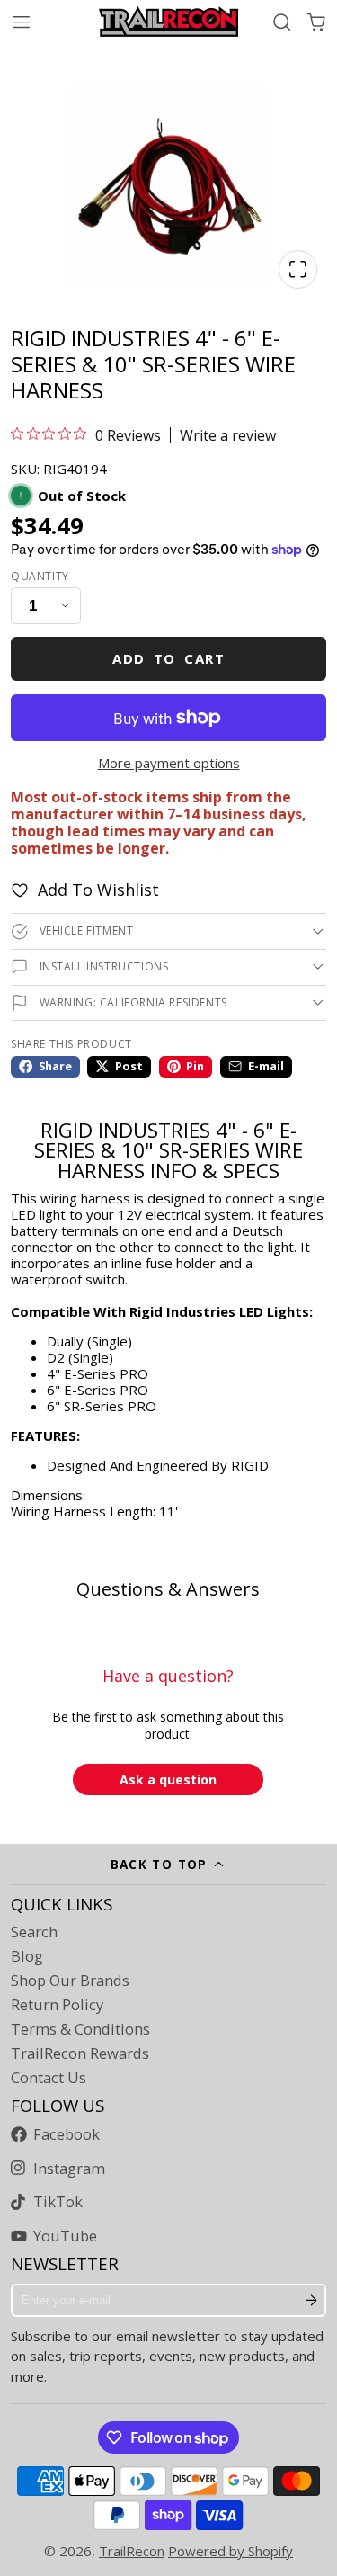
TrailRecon (132, 2551)
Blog (27, 1956)
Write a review (228, 435)
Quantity (40, 577)
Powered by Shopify (231, 2551)
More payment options (169, 763)
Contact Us (49, 2078)
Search (34, 1932)
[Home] (168, 22)
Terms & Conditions (80, 2029)
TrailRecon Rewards (80, 2053)
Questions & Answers (168, 1589)
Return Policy (57, 2005)
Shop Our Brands (70, 1981)
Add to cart (168, 658)
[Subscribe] (311, 2301)
